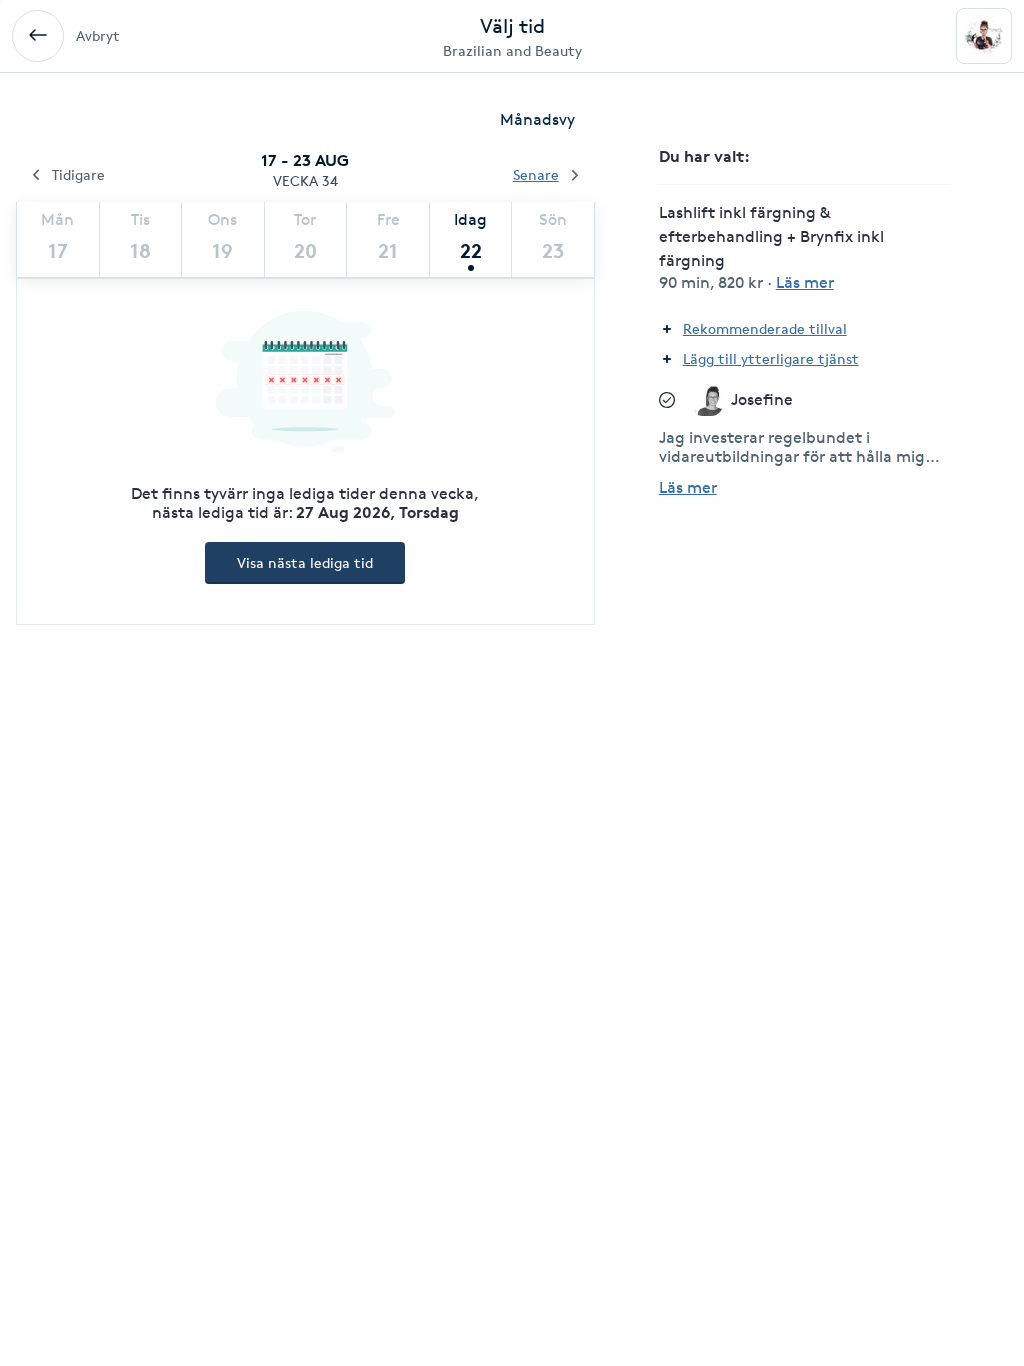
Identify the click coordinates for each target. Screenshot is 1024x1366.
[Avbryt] (38, 36)
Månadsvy (537, 119)
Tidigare (78, 174)
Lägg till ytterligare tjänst (771, 358)
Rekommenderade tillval (765, 328)
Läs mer (688, 487)
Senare (536, 174)
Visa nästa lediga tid (305, 562)
